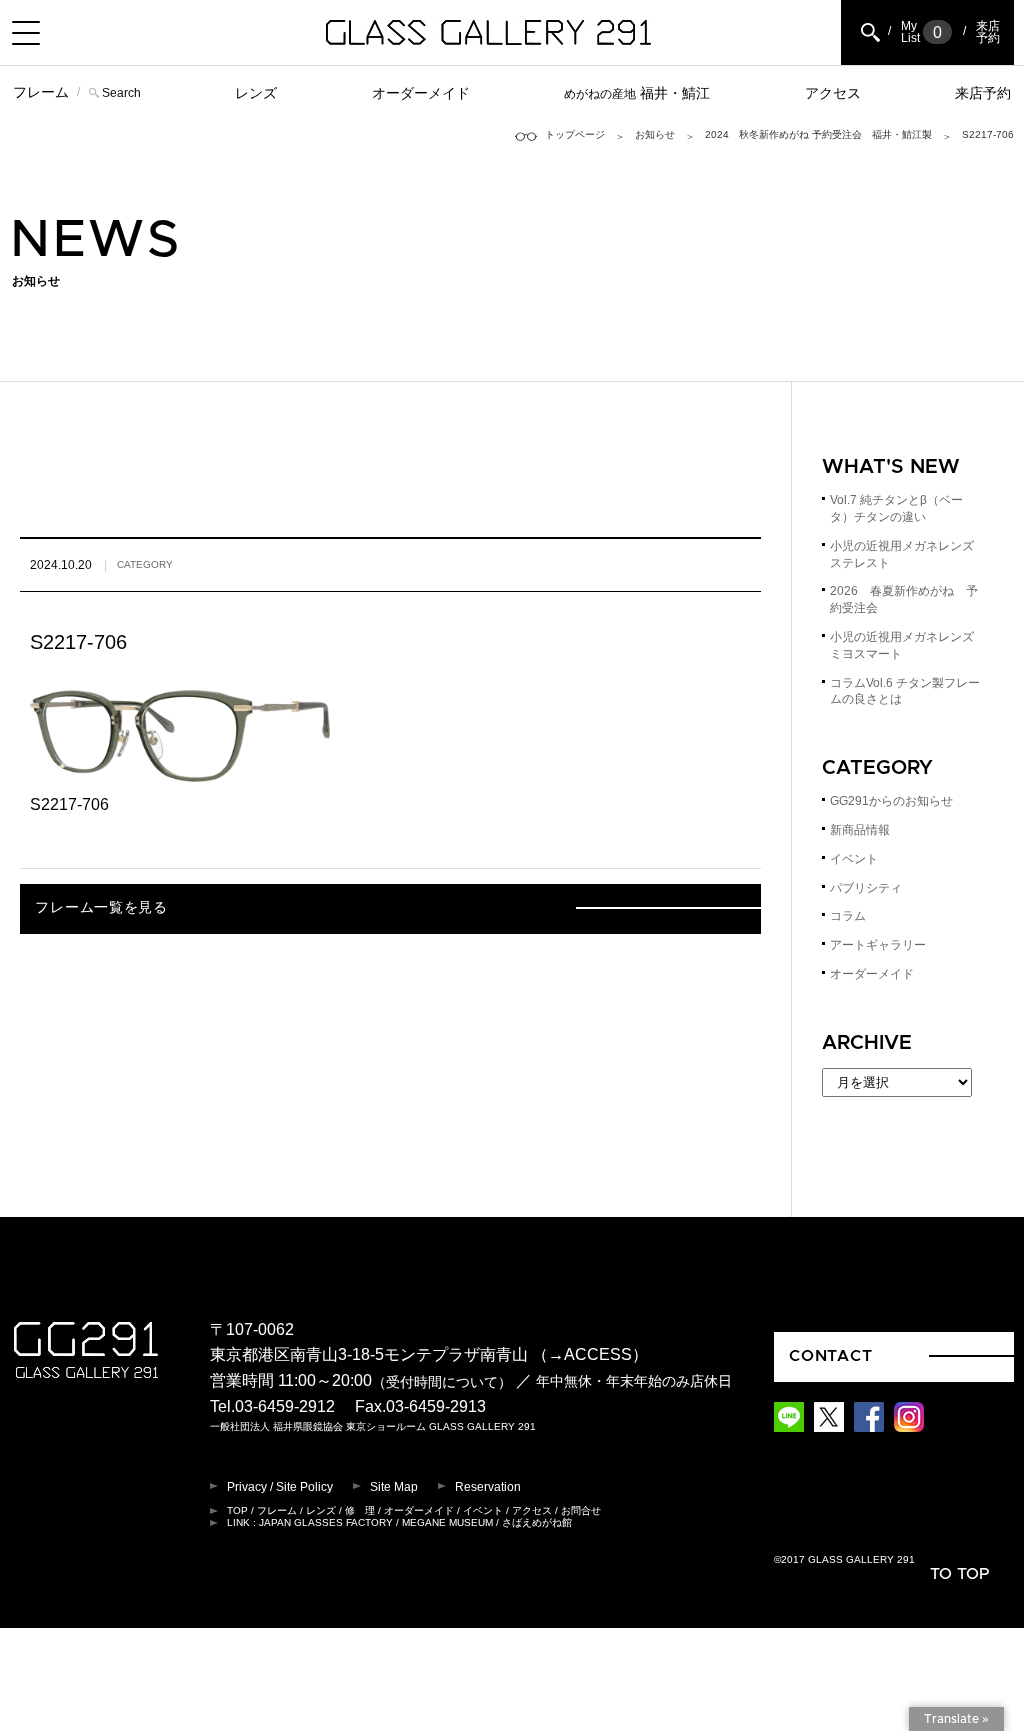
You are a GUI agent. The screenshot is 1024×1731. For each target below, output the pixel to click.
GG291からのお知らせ (891, 801)
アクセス (833, 93)
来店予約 (983, 93)
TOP (237, 1510)
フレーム (41, 92)
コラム (848, 916)
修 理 (360, 1510)
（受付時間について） (442, 1381)
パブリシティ (866, 888)
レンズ (256, 93)
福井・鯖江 (637, 93)
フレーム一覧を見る (101, 908)
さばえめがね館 (537, 1522)
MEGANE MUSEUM (447, 1522)
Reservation (488, 1487)
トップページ (575, 134)
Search (121, 93)
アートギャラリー (878, 945)
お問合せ (581, 1510)
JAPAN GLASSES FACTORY (326, 1522)
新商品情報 (860, 830)
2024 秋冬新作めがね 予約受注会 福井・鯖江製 (818, 134)
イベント (854, 859)
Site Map (394, 1487)
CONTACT (831, 1356)
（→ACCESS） (590, 1354)
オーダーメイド (421, 93)
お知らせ (655, 134)
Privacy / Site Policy (280, 1487)
